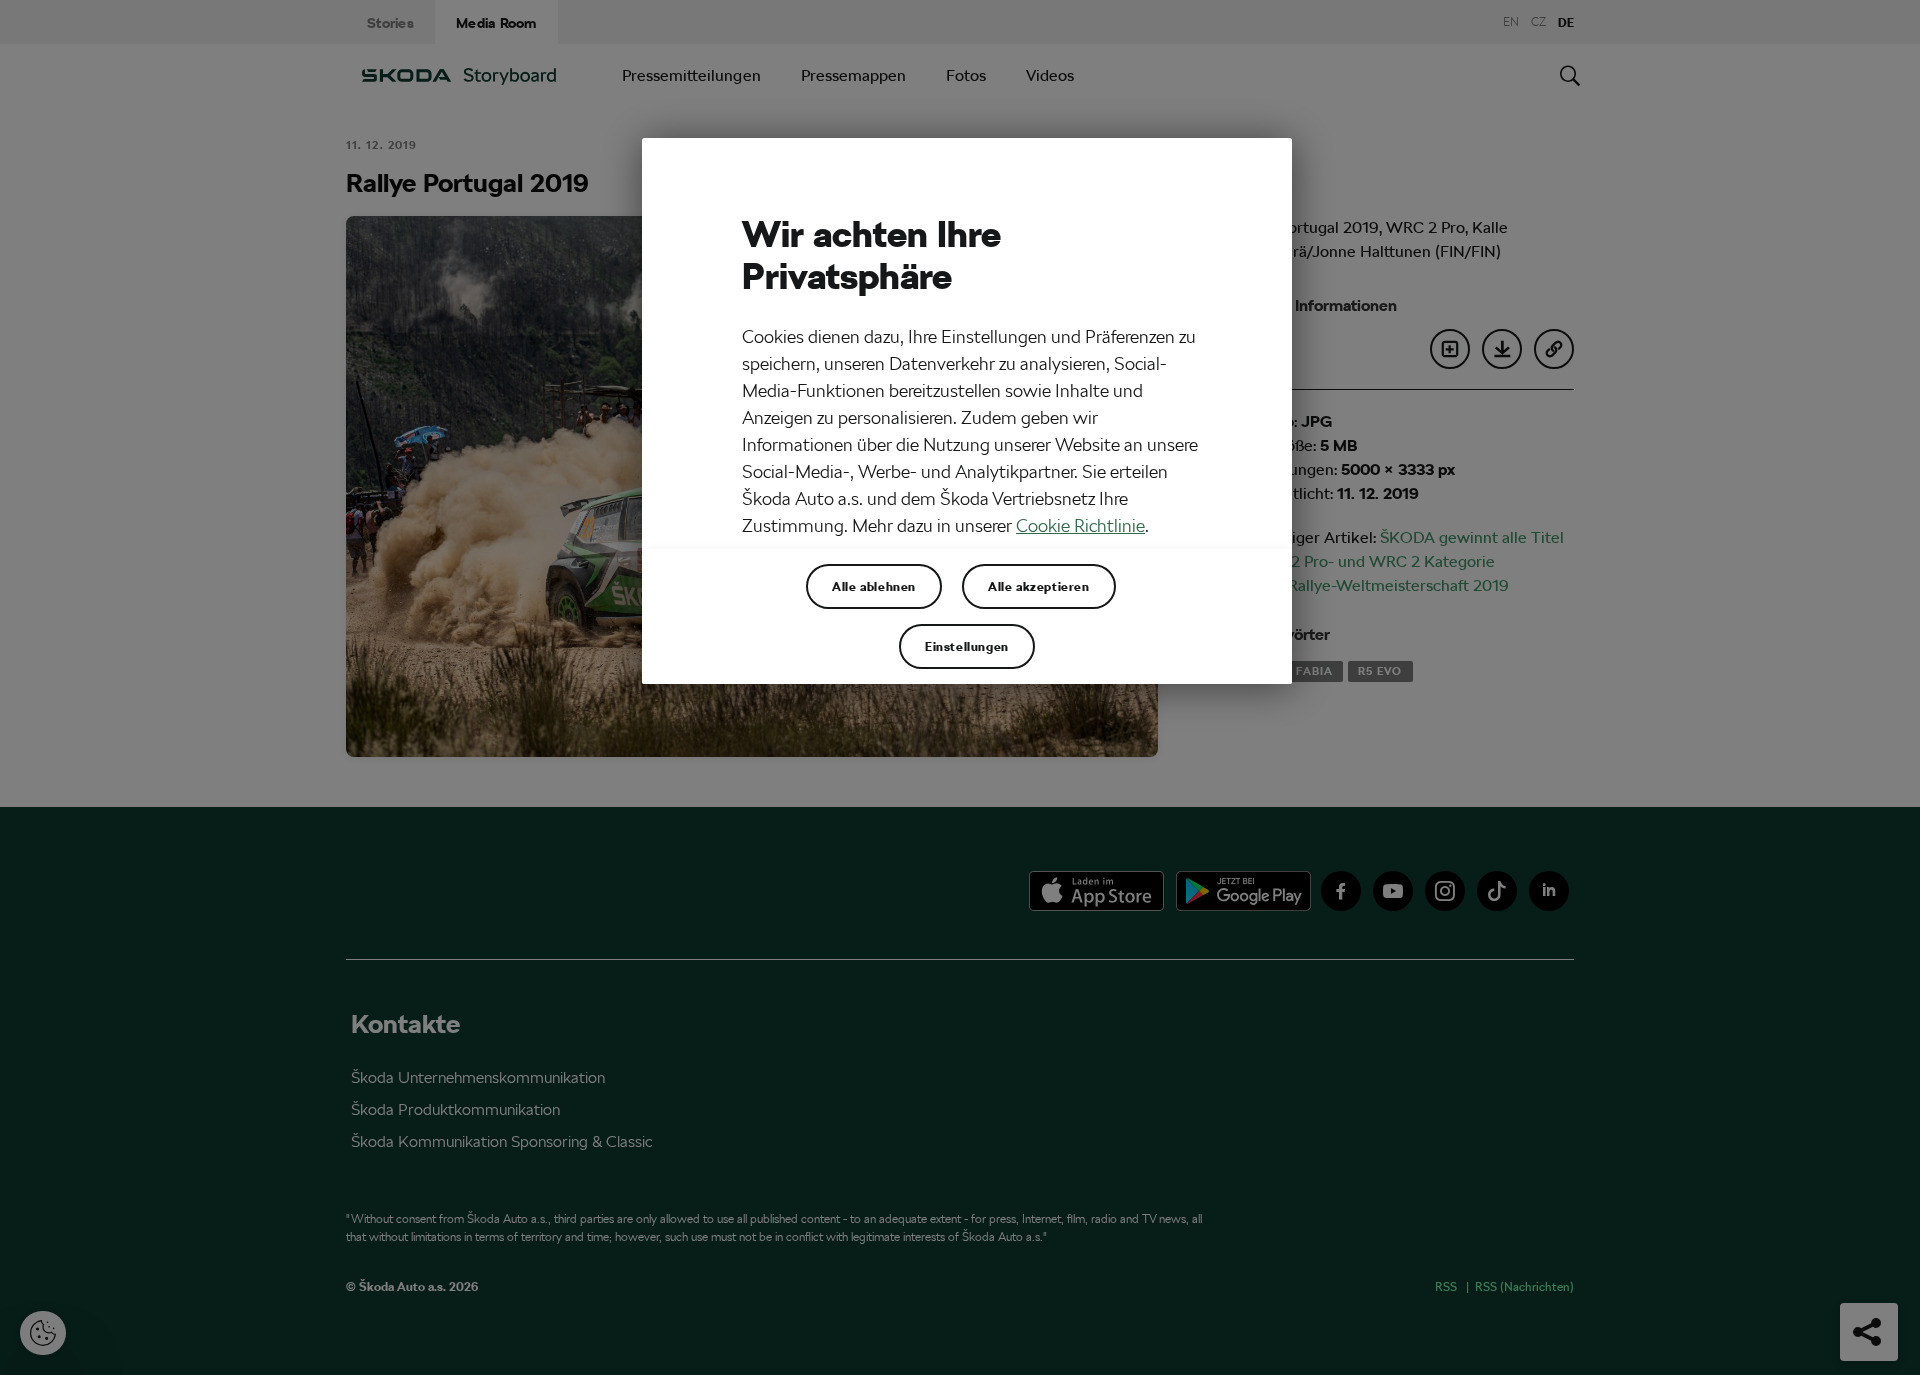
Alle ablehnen (874, 586)
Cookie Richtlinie (1080, 525)
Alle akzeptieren (1039, 586)
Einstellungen (967, 646)
